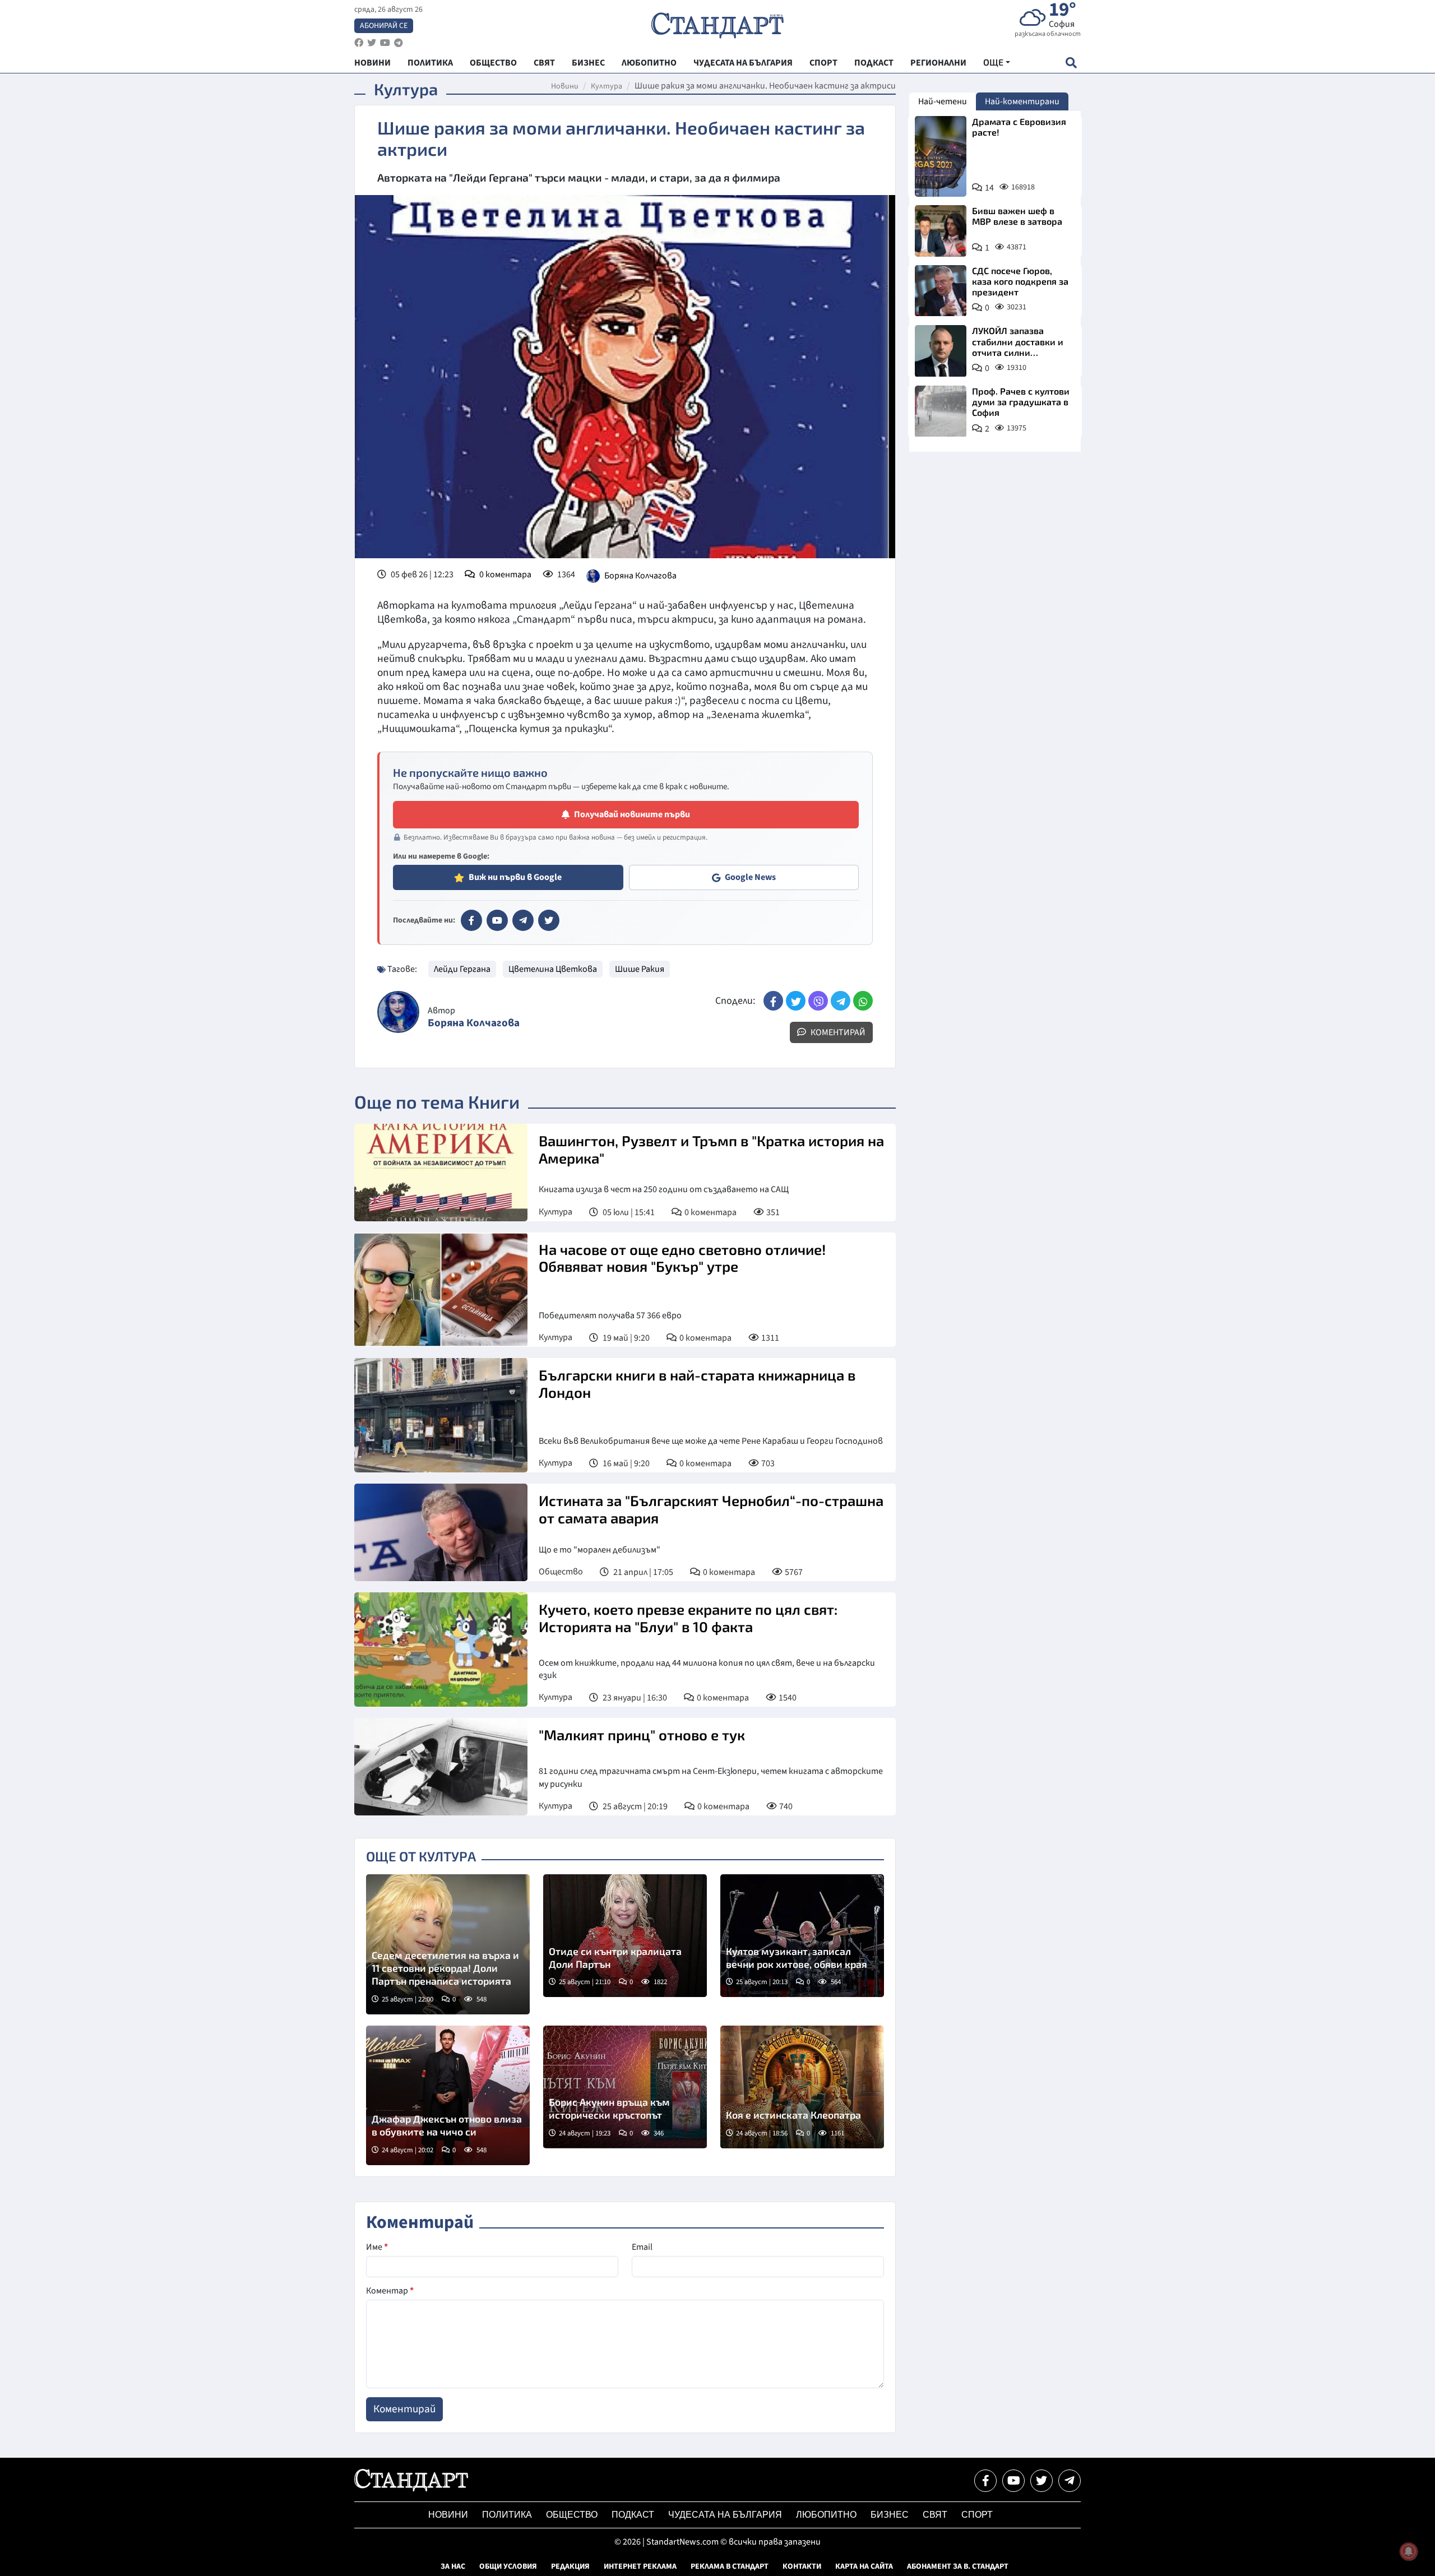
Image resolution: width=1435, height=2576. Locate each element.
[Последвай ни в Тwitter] (1041, 2481)
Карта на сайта (864, 2566)
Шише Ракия (640, 969)
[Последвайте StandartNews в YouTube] (385, 43)
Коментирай (837, 1032)
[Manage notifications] (1409, 2551)
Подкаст (633, 2515)
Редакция (570, 2566)
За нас (453, 2566)
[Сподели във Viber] (818, 1001)
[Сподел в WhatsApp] (863, 1001)
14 (989, 188)
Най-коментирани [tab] (1022, 101)
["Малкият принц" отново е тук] (441, 1767)
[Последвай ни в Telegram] (1070, 2481)
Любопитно (826, 2515)
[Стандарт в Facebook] (471, 920)
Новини (565, 86)
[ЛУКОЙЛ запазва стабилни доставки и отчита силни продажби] (941, 351)
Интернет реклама (640, 2566)
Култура (607, 86)
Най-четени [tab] (943, 101)
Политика (507, 2515)
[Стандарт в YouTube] (497, 920)
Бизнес (890, 2515)
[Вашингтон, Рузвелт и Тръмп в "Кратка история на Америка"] (441, 1173)
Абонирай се (384, 26)
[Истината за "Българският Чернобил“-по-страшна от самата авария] (441, 1532)
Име (377, 2247)
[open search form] (1071, 62)
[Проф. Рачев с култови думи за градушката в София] (941, 411)
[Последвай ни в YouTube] (1013, 2481)
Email (642, 2247)
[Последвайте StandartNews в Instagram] (372, 43)
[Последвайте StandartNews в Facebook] (359, 43)
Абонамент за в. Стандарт (958, 2566)
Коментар (390, 2291)
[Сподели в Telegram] (841, 1001)
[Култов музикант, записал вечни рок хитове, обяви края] (802, 1936)
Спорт (977, 2515)
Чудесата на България (725, 2515)
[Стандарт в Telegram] (523, 920)
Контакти (802, 2566)
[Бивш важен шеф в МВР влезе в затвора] (941, 231)
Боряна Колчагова (640, 576)
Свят (935, 2515)
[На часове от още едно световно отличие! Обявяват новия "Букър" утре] (441, 1290)
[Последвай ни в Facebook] (985, 2481)
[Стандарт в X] (549, 920)
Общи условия (508, 2566)
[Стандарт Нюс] (411, 2489)
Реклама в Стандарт (730, 2566)
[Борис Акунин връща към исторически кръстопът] (625, 2087)
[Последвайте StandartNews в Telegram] (399, 43)
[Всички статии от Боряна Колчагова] (398, 1012)
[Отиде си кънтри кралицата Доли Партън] (625, 1936)
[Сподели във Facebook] (773, 1001)
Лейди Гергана (462, 969)
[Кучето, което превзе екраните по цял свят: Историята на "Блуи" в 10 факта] (441, 1650)
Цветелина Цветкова (553, 969)
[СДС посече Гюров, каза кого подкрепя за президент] (941, 291)
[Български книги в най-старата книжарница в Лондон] (441, 1415)
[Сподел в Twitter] (796, 1001)
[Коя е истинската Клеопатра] (802, 2087)
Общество (561, 1572)
